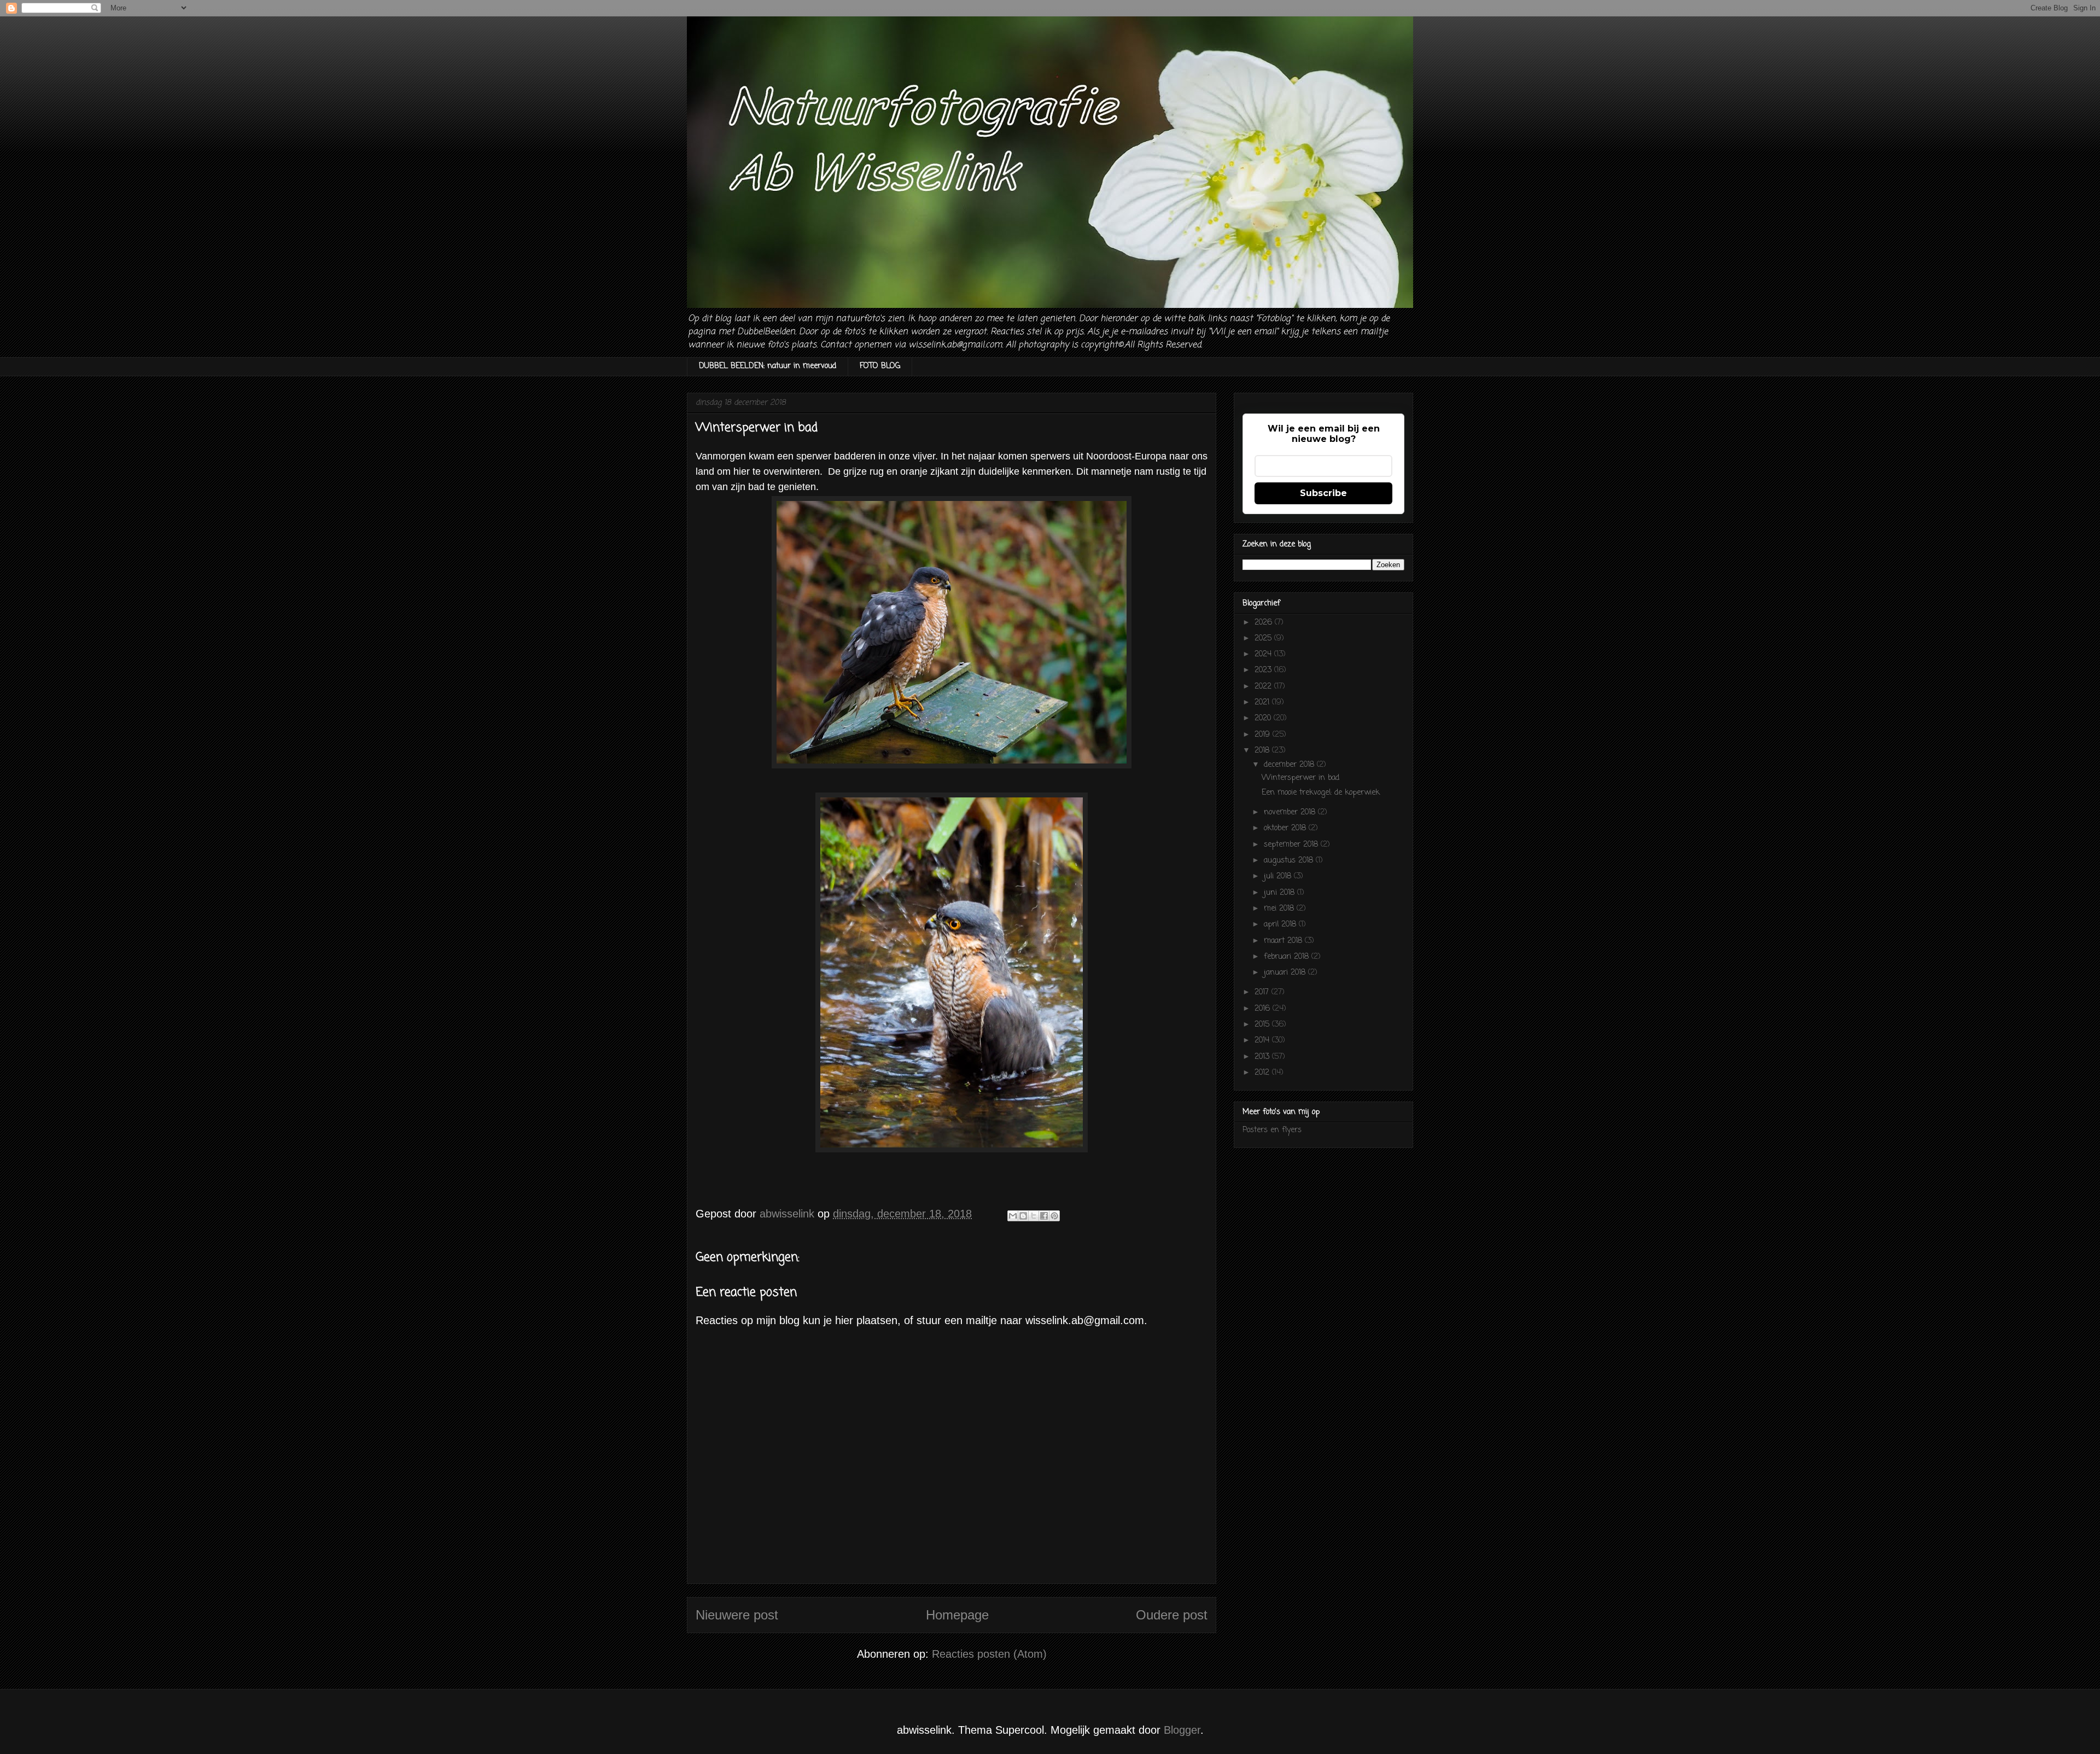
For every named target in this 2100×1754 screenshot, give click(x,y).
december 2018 (1290, 765)
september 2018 (1292, 845)
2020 (1264, 718)
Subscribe (1323, 493)
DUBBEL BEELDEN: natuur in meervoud (768, 366)
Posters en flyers (1272, 1130)
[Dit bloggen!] (1023, 1216)
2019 (1264, 735)
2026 (1265, 623)
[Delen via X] (1034, 1216)
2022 (1264, 687)
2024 (1264, 654)
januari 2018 (1286, 973)
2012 (1263, 1073)
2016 (1264, 1009)
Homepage (957, 1615)
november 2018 (1291, 812)
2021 (1263, 703)
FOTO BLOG (880, 366)
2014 (1263, 1041)
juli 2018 (1279, 876)
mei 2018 (1280, 909)
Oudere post (1172, 1615)
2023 (1264, 670)
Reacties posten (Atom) (989, 1654)
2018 (1263, 751)
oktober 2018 (1286, 828)
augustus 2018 (1290, 861)
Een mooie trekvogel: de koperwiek (1321, 793)
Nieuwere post (737, 1615)
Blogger (1182, 1730)
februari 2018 (1288, 957)
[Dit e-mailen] (1013, 1216)
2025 (1264, 639)
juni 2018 (1281, 893)
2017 (1263, 992)
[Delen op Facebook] (1044, 1216)
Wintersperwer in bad (1300, 778)
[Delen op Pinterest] (1054, 1216)
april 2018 (1281, 925)
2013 (1263, 1057)
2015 (1263, 1025)
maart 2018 (1284, 941)
